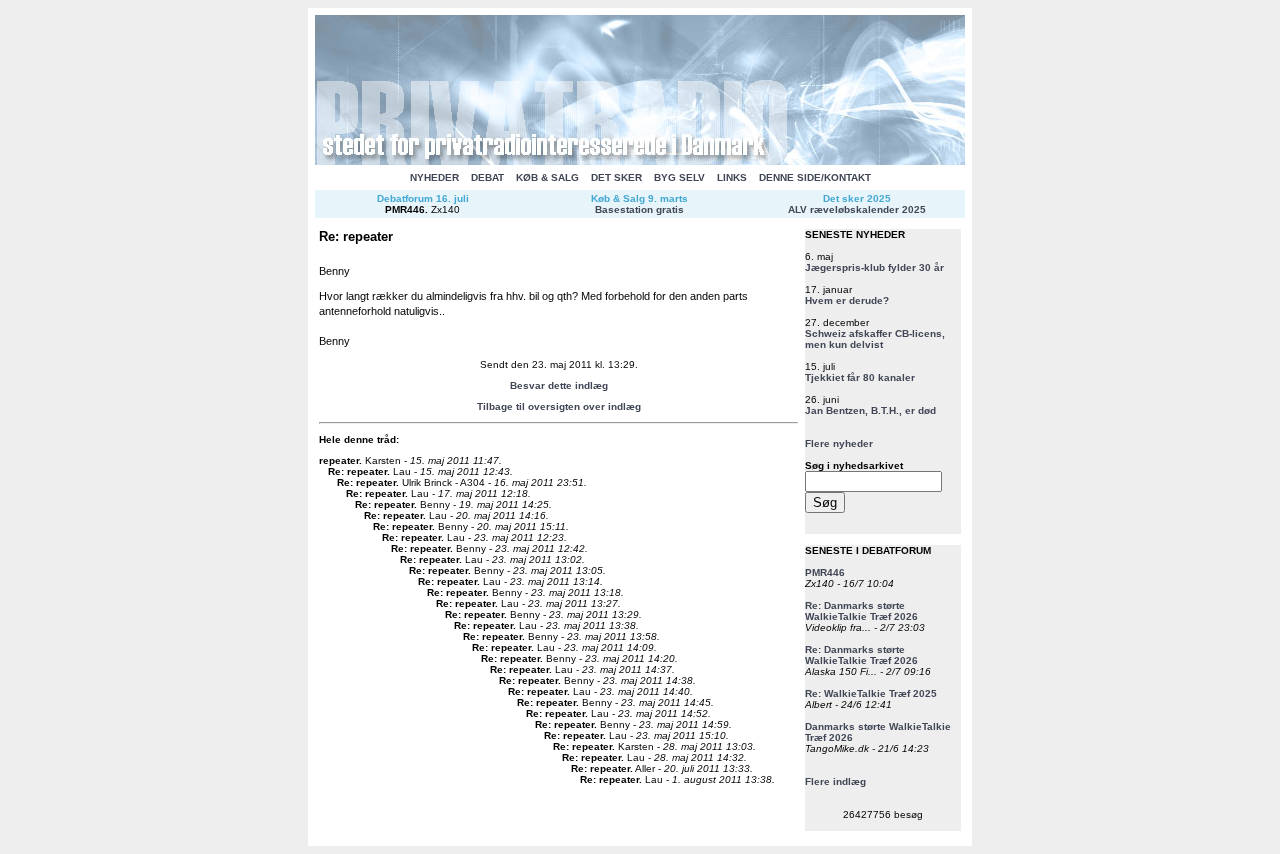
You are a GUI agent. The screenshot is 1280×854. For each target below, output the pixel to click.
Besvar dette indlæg (559, 385)
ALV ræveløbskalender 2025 (857, 209)
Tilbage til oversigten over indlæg (559, 406)
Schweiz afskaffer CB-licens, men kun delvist (875, 339)
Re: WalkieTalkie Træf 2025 (871, 693)
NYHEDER (434, 177)
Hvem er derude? (847, 300)
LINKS (732, 177)
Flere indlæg (835, 781)
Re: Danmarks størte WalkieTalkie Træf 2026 (861, 611)
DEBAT (487, 177)
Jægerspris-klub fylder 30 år (874, 267)
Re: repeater (357, 471)
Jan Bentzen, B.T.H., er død (870, 410)
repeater (339, 460)
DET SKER (616, 177)
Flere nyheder (839, 443)
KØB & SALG (547, 177)
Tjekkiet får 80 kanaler (860, 377)
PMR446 (405, 209)
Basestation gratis (639, 209)
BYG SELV (679, 177)
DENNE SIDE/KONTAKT (815, 177)
